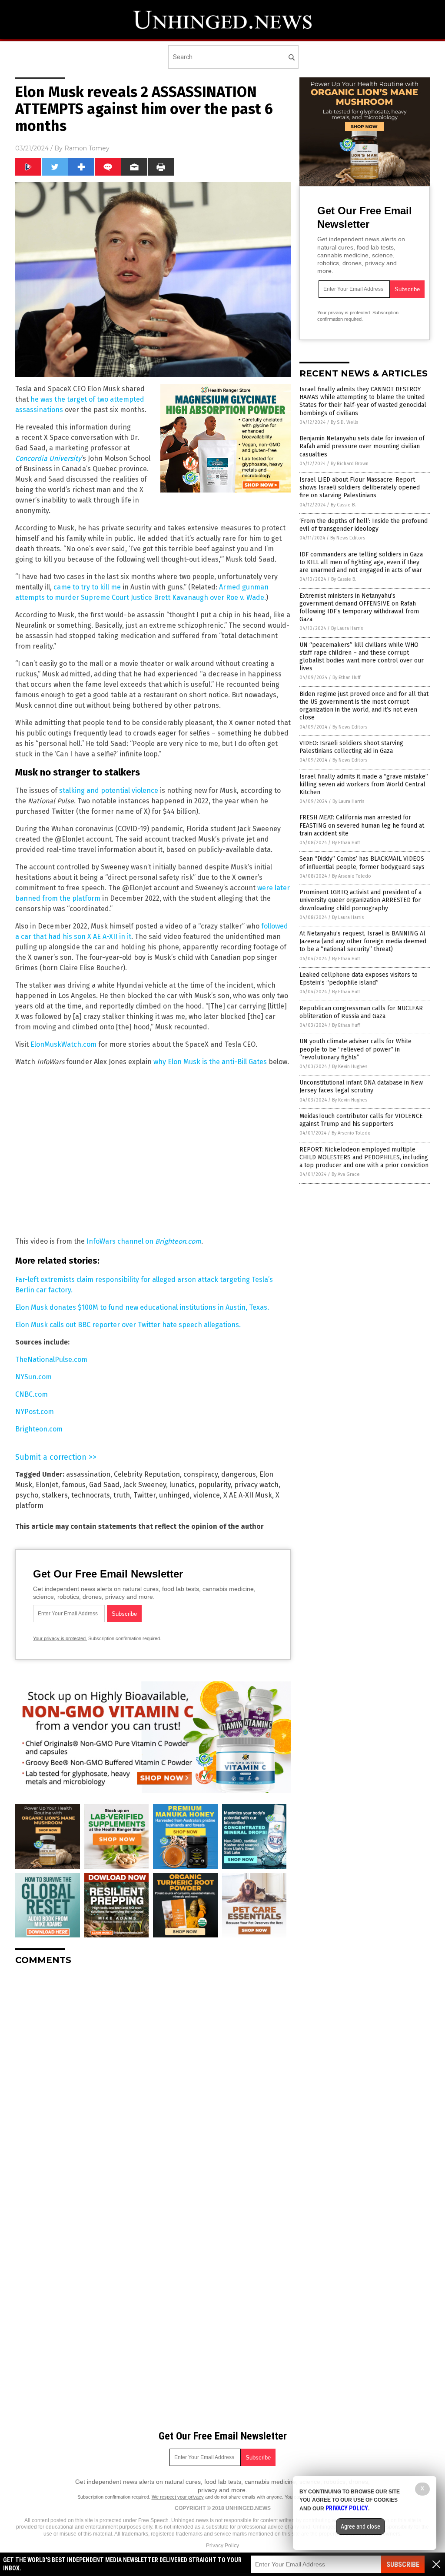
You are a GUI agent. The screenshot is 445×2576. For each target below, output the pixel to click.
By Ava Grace (346, 1174)
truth (122, 1495)
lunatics (182, 1485)
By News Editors (348, 538)
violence (207, 1495)
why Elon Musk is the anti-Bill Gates (210, 1062)
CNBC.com (32, 1394)
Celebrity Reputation (147, 1474)
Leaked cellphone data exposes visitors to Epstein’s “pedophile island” (359, 979)
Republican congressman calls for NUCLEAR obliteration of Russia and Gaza (361, 1012)
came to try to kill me (87, 587)
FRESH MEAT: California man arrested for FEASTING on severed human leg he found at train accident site (362, 825)
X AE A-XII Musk (248, 1495)
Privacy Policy (222, 2546)
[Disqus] (153, 2081)
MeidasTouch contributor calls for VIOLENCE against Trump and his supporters (361, 1120)
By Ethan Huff (346, 677)
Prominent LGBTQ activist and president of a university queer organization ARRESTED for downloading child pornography (360, 900)
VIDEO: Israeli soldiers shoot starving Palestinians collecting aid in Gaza (351, 747)
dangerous (239, 1474)
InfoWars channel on (144, 1241)
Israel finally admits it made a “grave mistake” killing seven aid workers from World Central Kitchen (364, 784)
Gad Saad (104, 1485)
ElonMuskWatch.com (63, 1044)
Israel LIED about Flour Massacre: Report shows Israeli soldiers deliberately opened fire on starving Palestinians (360, 488)
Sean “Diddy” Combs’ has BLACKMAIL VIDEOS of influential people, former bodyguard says (362, 863)
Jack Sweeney (144, 1485)
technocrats (91, 1495)
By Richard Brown (350, 464)
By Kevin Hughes (350, 1067)
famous (74, 1485)
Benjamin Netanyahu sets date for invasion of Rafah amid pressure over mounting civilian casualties (362, 446)
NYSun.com (33, 1377)
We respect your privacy (178, 2497)
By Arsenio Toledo (352, 876)
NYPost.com (35, 1412)
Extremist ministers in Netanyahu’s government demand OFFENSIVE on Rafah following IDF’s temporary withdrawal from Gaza (359, 608)
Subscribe (403, 2564)
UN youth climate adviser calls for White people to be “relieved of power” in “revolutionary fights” (355, 1049)
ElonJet (47, 1485)
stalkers (55, 1495)
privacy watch (256, 1485)
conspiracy (201, 1474)
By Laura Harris (347, 628)
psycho (27, 1495)
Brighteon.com (39, 1429)
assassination (88, 1474)
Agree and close (360, 2526)
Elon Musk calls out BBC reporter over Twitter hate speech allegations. (128, 1325)
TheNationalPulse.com (51, 1360)
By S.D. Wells (344, 422)
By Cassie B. (343, 505)
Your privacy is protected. (60, 1638)
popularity (214, 1485)
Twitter (144, 1495)
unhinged (174, 1495)
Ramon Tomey (87, 148)
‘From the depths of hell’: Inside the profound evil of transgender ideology (364, 525)
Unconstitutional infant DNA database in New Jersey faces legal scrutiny (361, 1087)
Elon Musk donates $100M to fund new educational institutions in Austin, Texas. (142, 1307)
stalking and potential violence (109, 790)
